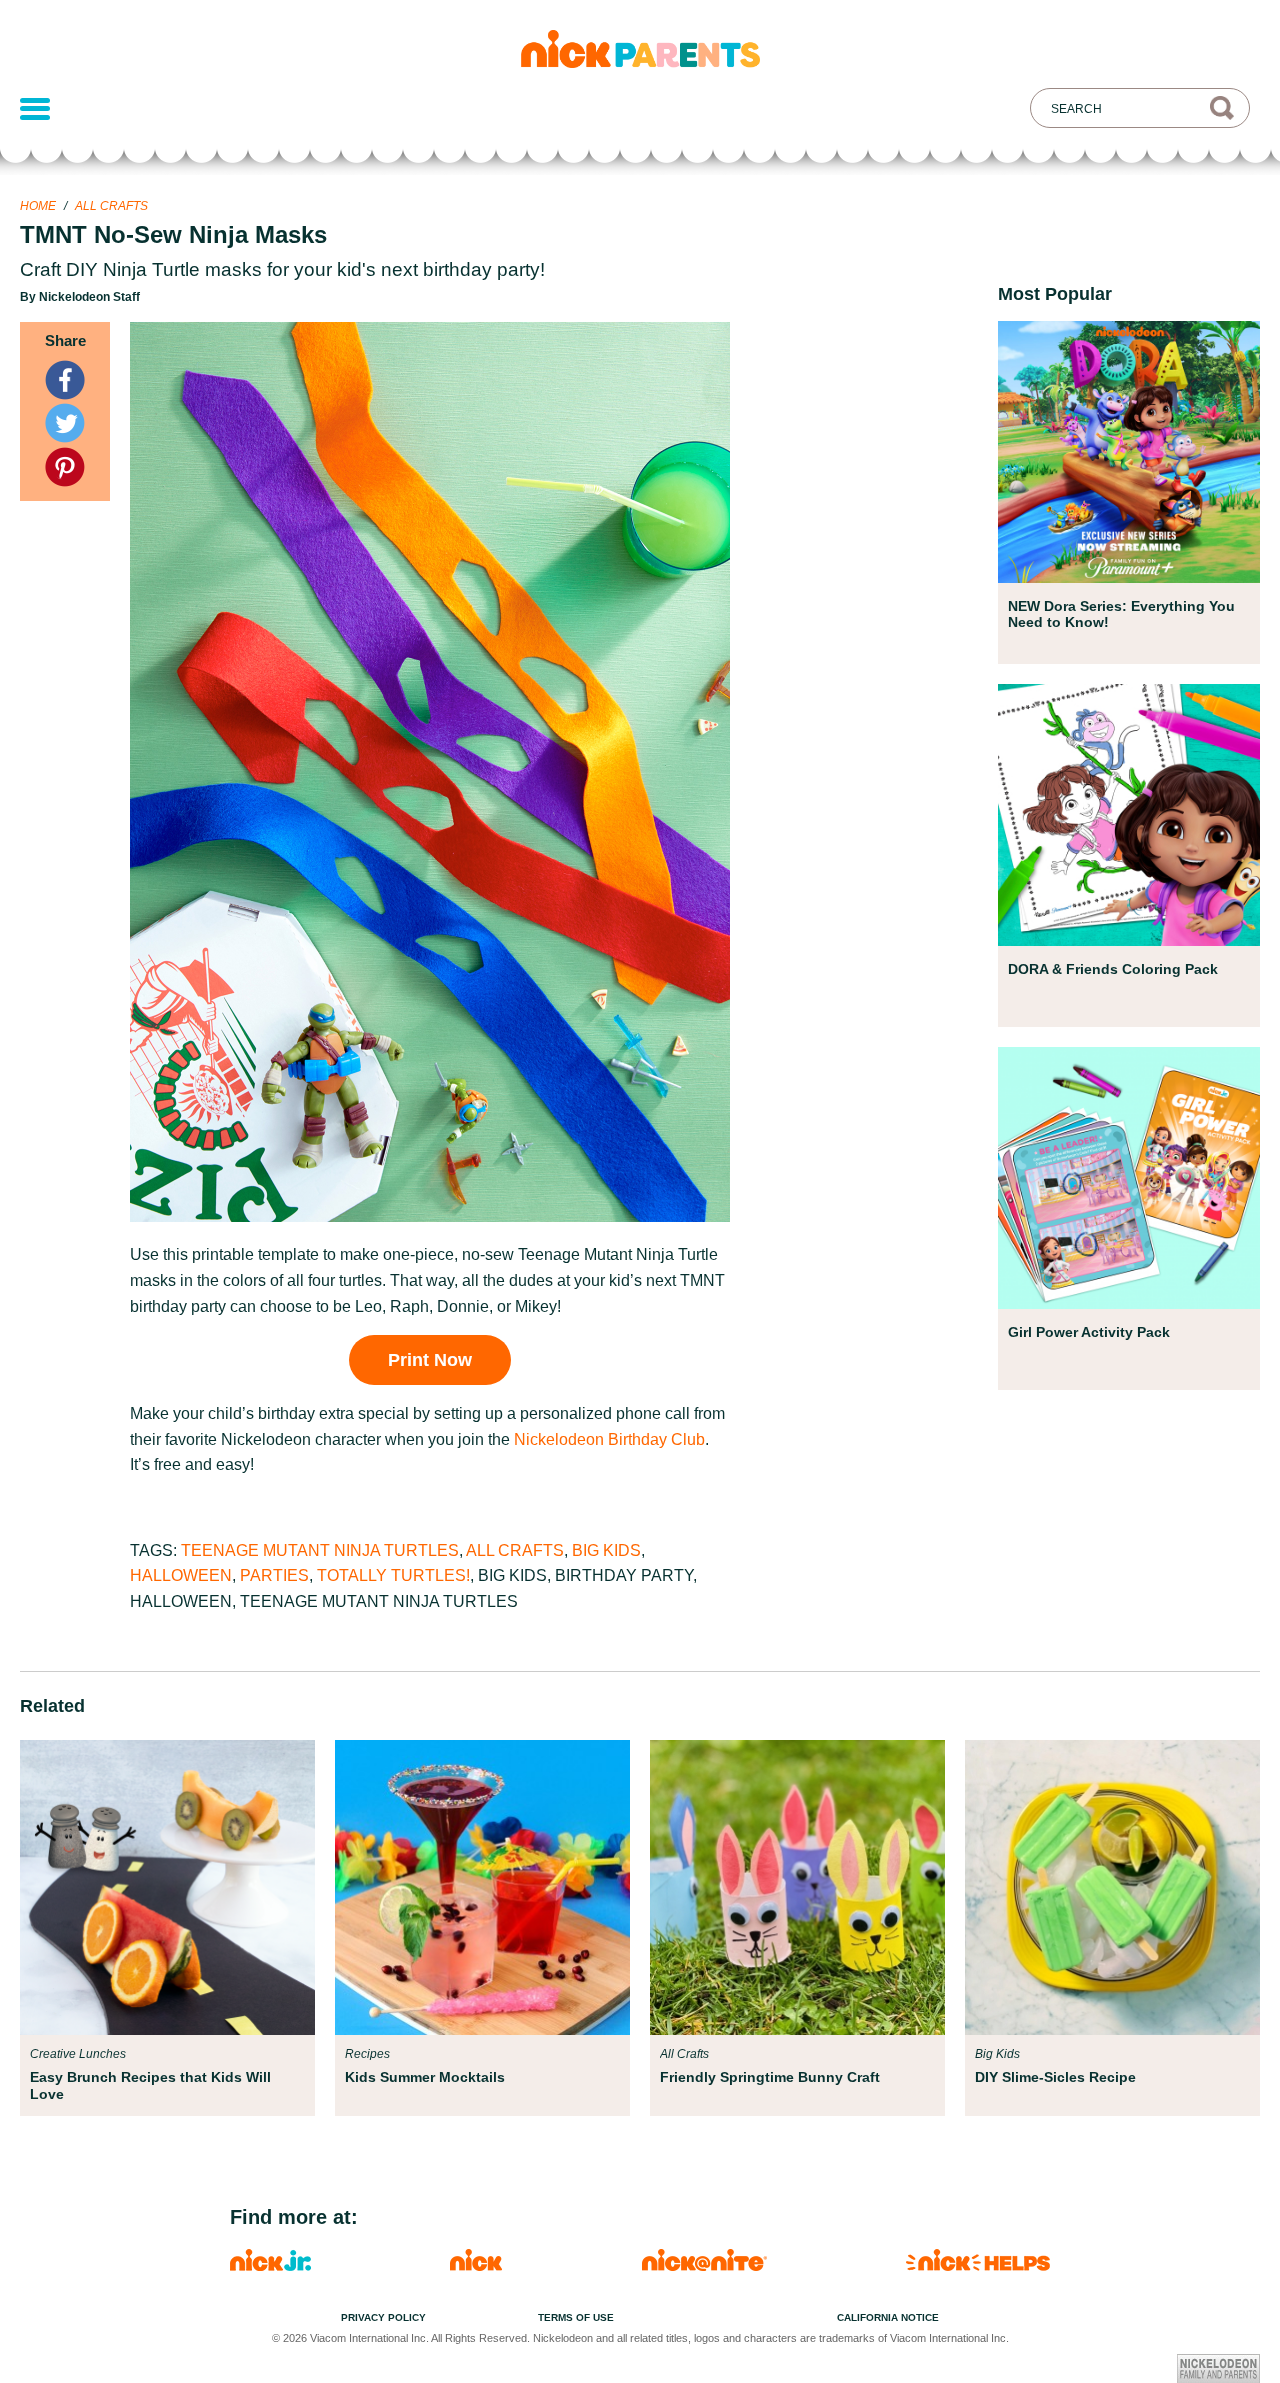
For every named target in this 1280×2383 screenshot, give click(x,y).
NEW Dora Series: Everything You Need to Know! (1121, 614)
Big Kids (606, 1550)
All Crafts (111, 206)
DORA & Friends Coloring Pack (1113, 969)
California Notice (888, 2317)
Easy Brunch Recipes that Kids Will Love (150, 2085)
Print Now (430, 1360)
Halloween (181, 1575)
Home (38, 206)
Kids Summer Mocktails (425, 2077)
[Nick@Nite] (704, 2265)
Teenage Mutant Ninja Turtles (320, 1550)
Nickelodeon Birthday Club (609, 1439)
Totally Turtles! (393, 1575)
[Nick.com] (476, 2265)
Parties (274, 1575)
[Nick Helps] (978, 2265)
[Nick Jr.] (270, 2265)
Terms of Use (576, 2317)
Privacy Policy (383, 2317)
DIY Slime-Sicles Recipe (1055, 2077)
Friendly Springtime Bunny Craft (770, 2077)
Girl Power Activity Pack (1089, 1332)
